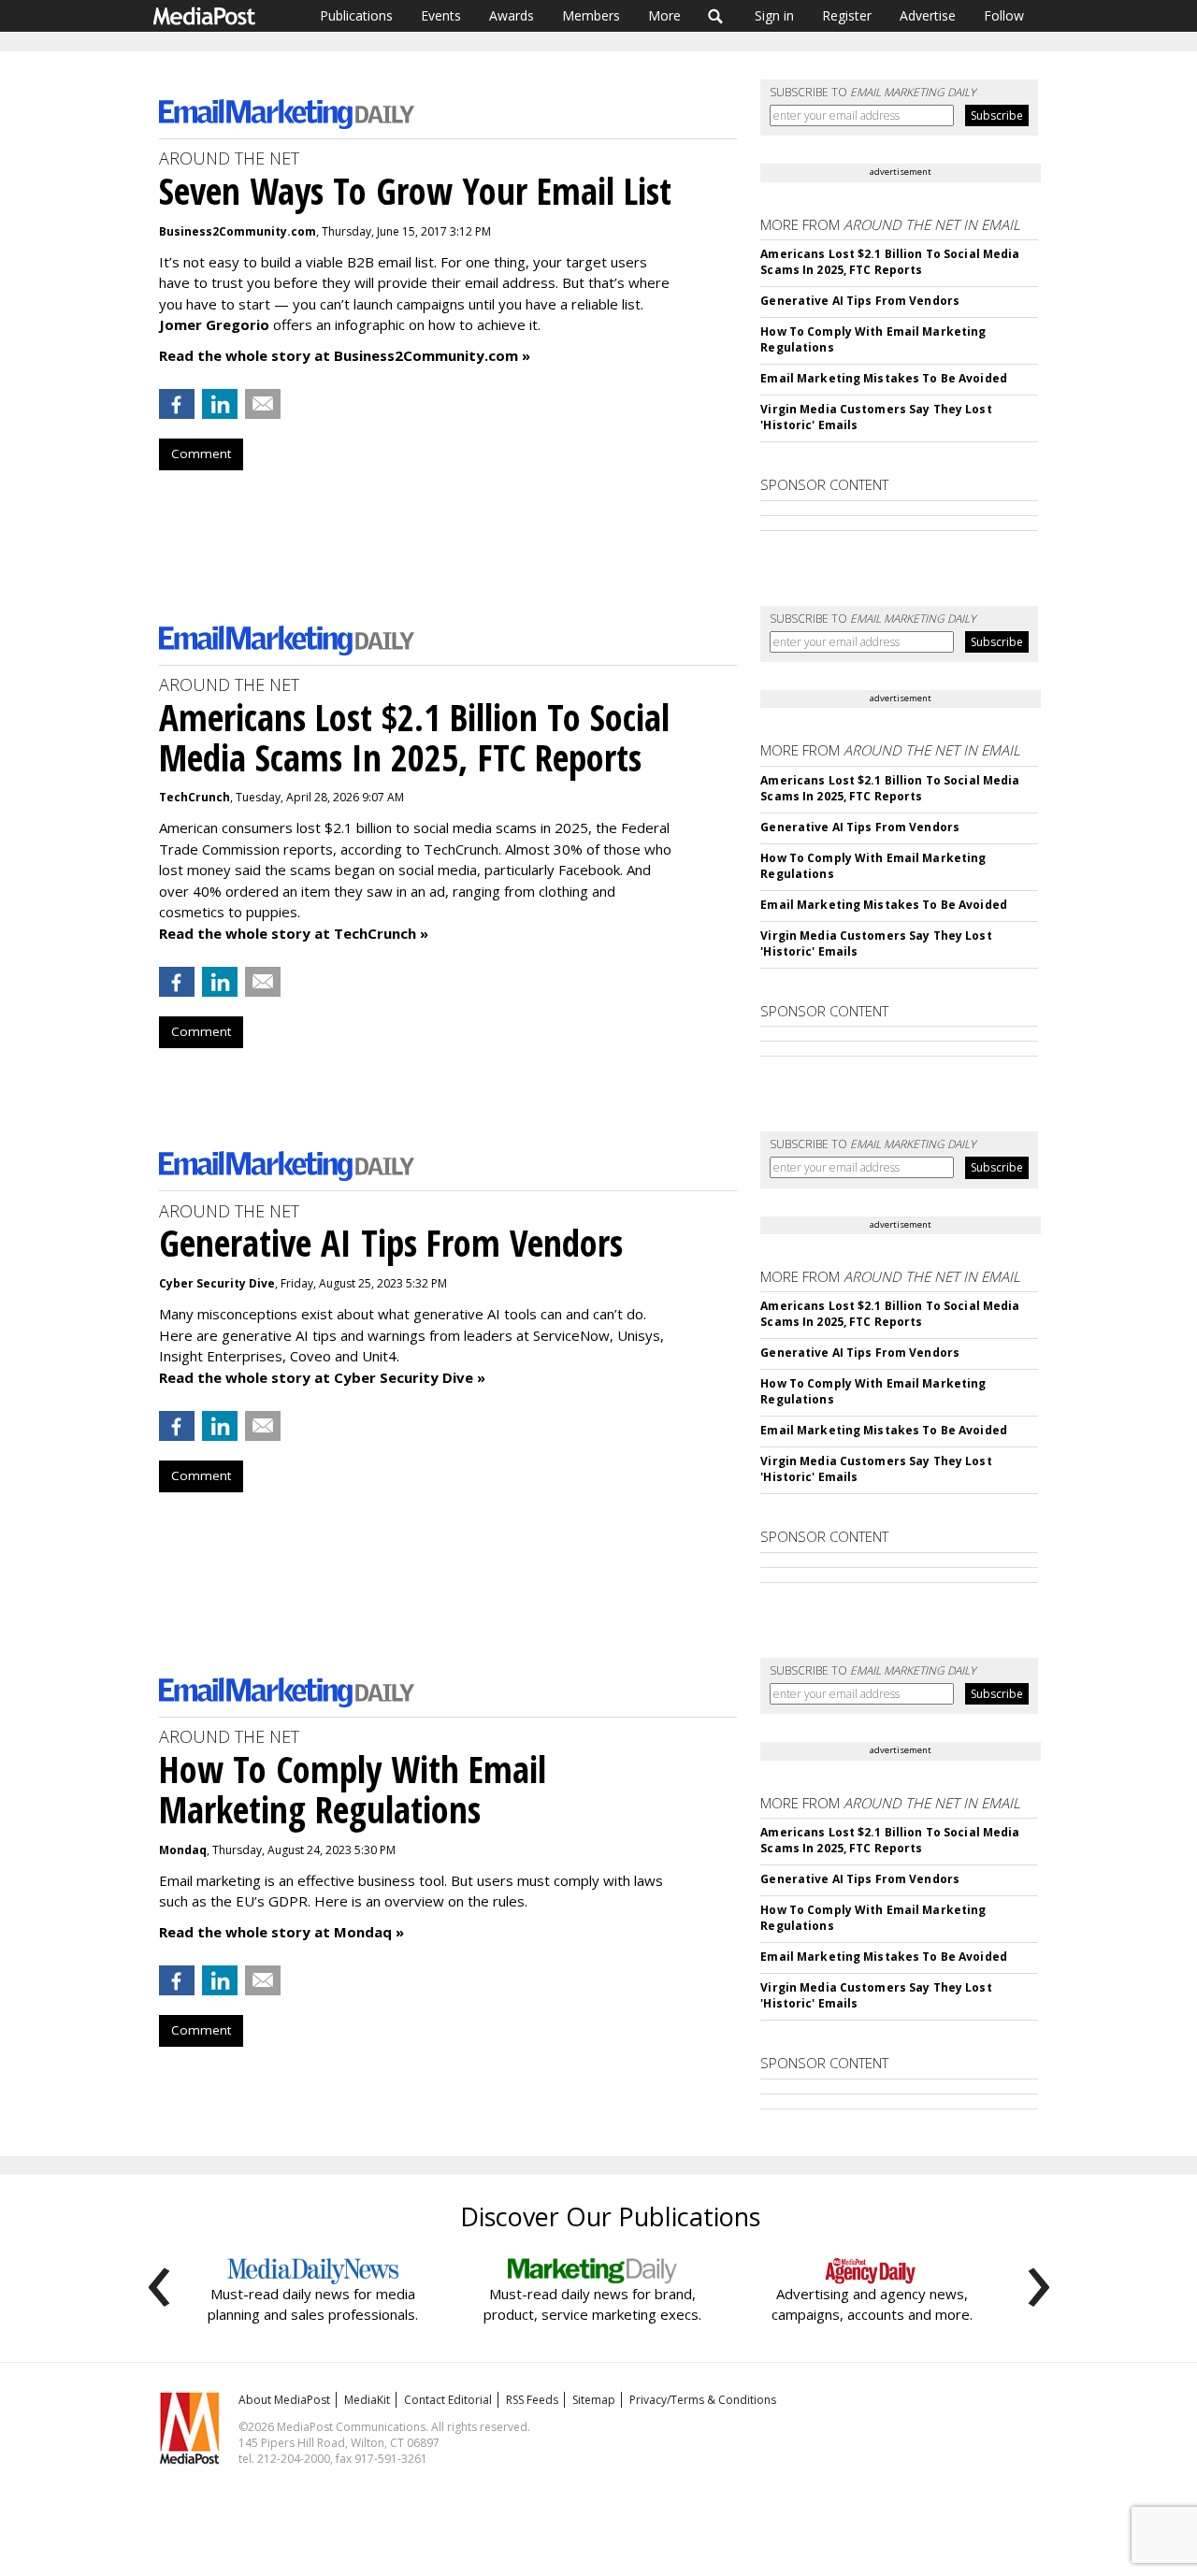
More (664, 15)
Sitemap (594, 2400)
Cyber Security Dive (217, 1283)
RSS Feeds (532, 2400)
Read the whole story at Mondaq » (281, 1932)
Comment (201, 453)
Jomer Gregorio (214, 324)
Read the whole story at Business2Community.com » (345, 355)
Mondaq (183, 1850)
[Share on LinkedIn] (220, 404)
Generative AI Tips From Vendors (860, 301)
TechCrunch (195, 797)
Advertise (928, 15)
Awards (512, 15)
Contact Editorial (448, 2400)
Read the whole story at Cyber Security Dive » (322, 1377)
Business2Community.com (238, 231)
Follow (1004, 15)
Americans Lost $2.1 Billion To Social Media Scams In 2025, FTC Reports (890, 262)
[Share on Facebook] (177, 404)
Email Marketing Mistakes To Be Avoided (884, 378)
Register (847, 15)
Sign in (774, 15)
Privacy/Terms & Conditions (703, 2400)
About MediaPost (284, 2400)
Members (591, 15)
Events (441, 15)
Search (716, 16)
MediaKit (367, 2400)
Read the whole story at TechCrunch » (294, 933)
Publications (356, 15)
